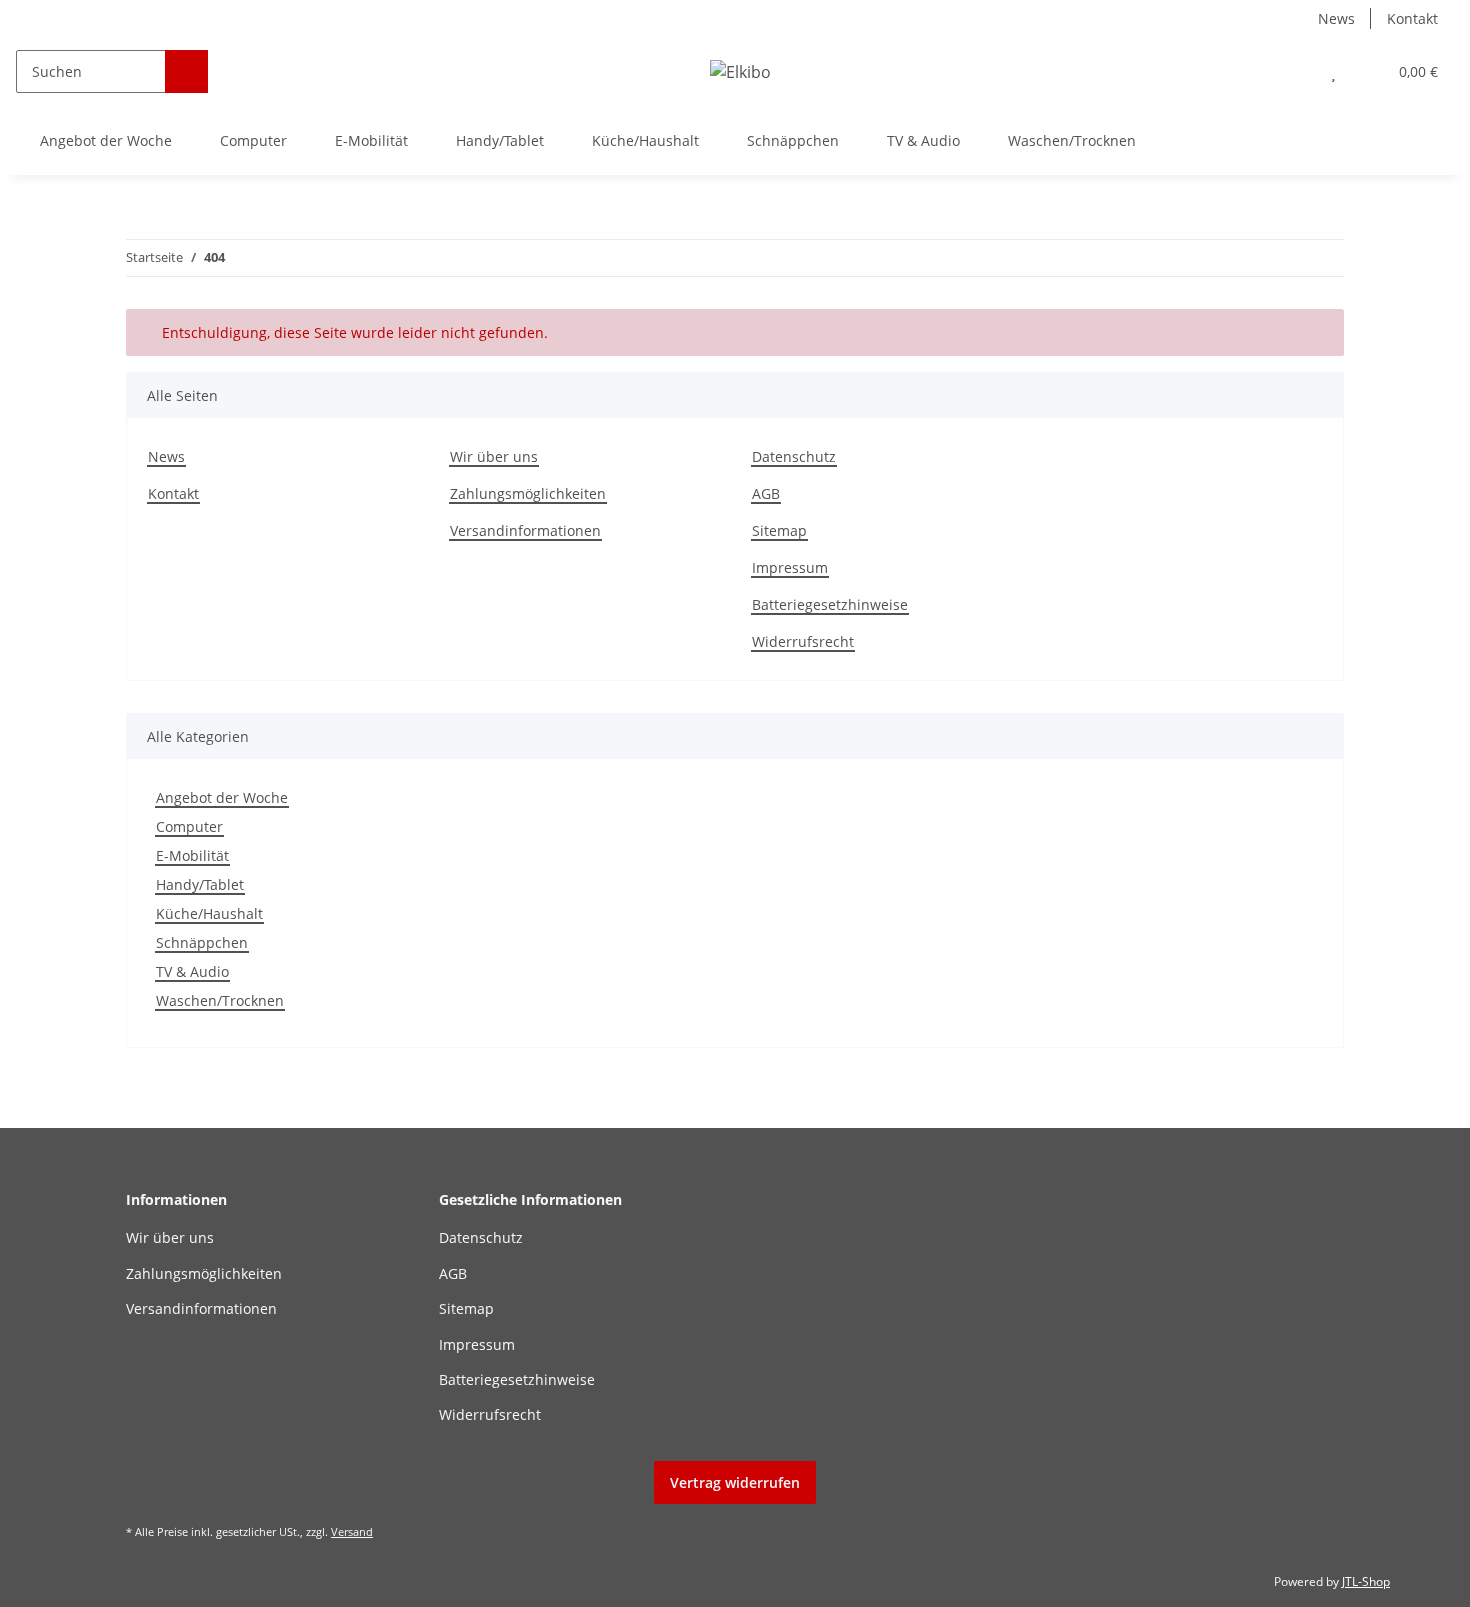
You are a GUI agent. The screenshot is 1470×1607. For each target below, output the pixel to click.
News (1336, 18)
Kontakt (1412, 18)
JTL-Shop (1366, 1581)
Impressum (790, 567)
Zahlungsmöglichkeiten (528, 493)
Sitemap (779, 530)
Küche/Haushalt (209, 913)
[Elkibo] (740, 71)
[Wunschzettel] (1333, 71)
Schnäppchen (202, 942)
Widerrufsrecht (803, 641)
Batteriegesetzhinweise (830, 604)
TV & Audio (192, 971)
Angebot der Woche (222, 797)
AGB (766, 493)
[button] (1293, 71)
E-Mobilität (192, 855)
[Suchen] (186, 71)
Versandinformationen (525, 530)
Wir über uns (494, 456)
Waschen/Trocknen (220, 1000)
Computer (189, 826)
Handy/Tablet (200, 884)
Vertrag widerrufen (735, 1482)
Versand (352, 1531)
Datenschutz (794, 456)
